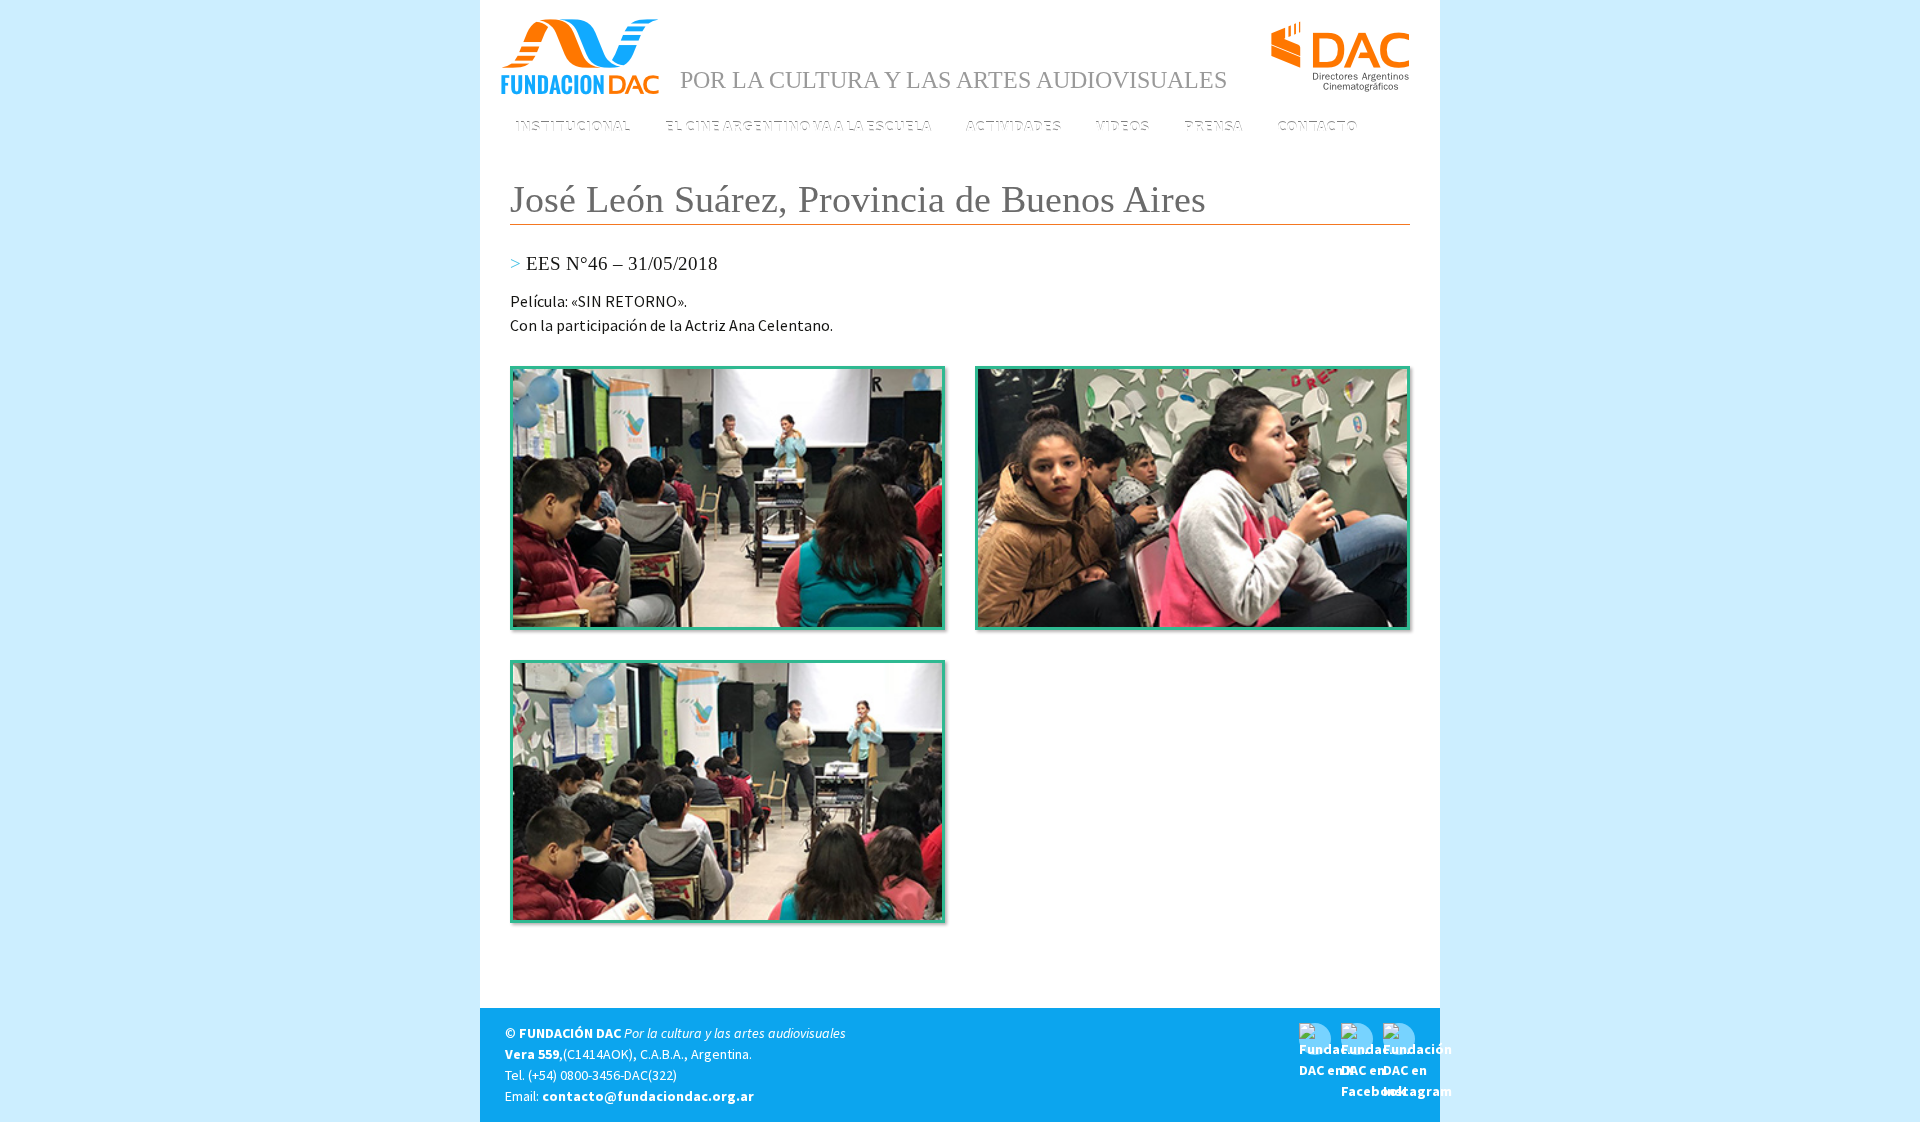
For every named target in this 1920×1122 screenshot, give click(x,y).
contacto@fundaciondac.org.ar (648, 1096)
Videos (1122, 126)
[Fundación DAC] (580, 55)
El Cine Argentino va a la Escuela (798, 126)
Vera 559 (532, 1054)
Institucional (572, 126)
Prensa (1213, 126)
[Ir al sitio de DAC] (1340, 48)
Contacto (1317, 126)
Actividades (1013, 126)
